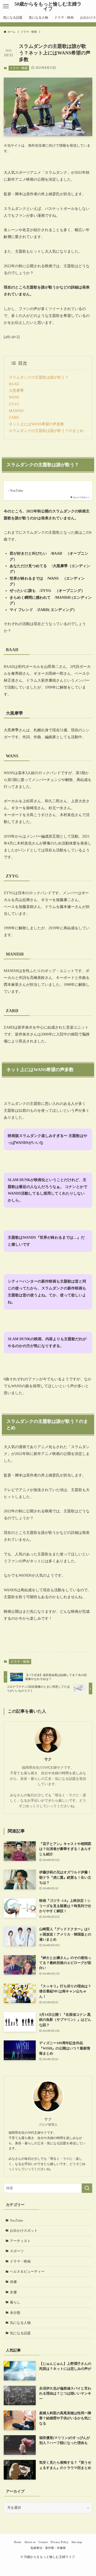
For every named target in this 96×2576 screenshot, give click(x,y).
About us (30, 2542)
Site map (77, 2542)
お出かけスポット (24, 2231)
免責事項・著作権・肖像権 (48, 2548)
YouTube (17, 2220)
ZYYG (14, 404)
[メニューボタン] (6, 6)
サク (48, 1759)
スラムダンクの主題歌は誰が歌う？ (39, 377)
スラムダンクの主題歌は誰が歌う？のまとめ (46, 431)
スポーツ (17, 2251)
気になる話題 (20, 2333)
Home (18, 2542)
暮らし (15, 2302)
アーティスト (20, 2241)
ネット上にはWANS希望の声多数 (36, 424)
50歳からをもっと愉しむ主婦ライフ (48, 6)
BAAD (14, 384)
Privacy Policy (60, 2542)
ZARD (14, 417)
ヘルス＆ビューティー (27, 2271)
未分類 (15, 2313)
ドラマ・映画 (19, 68)
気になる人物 (20, 2323)
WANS (14, 397)
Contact (43, 2542)
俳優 (13, 2282)
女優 (13, 2292)
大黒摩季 (16, 391)
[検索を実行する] (87, 2188)
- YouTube (16, 491)
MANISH (16, 411)
